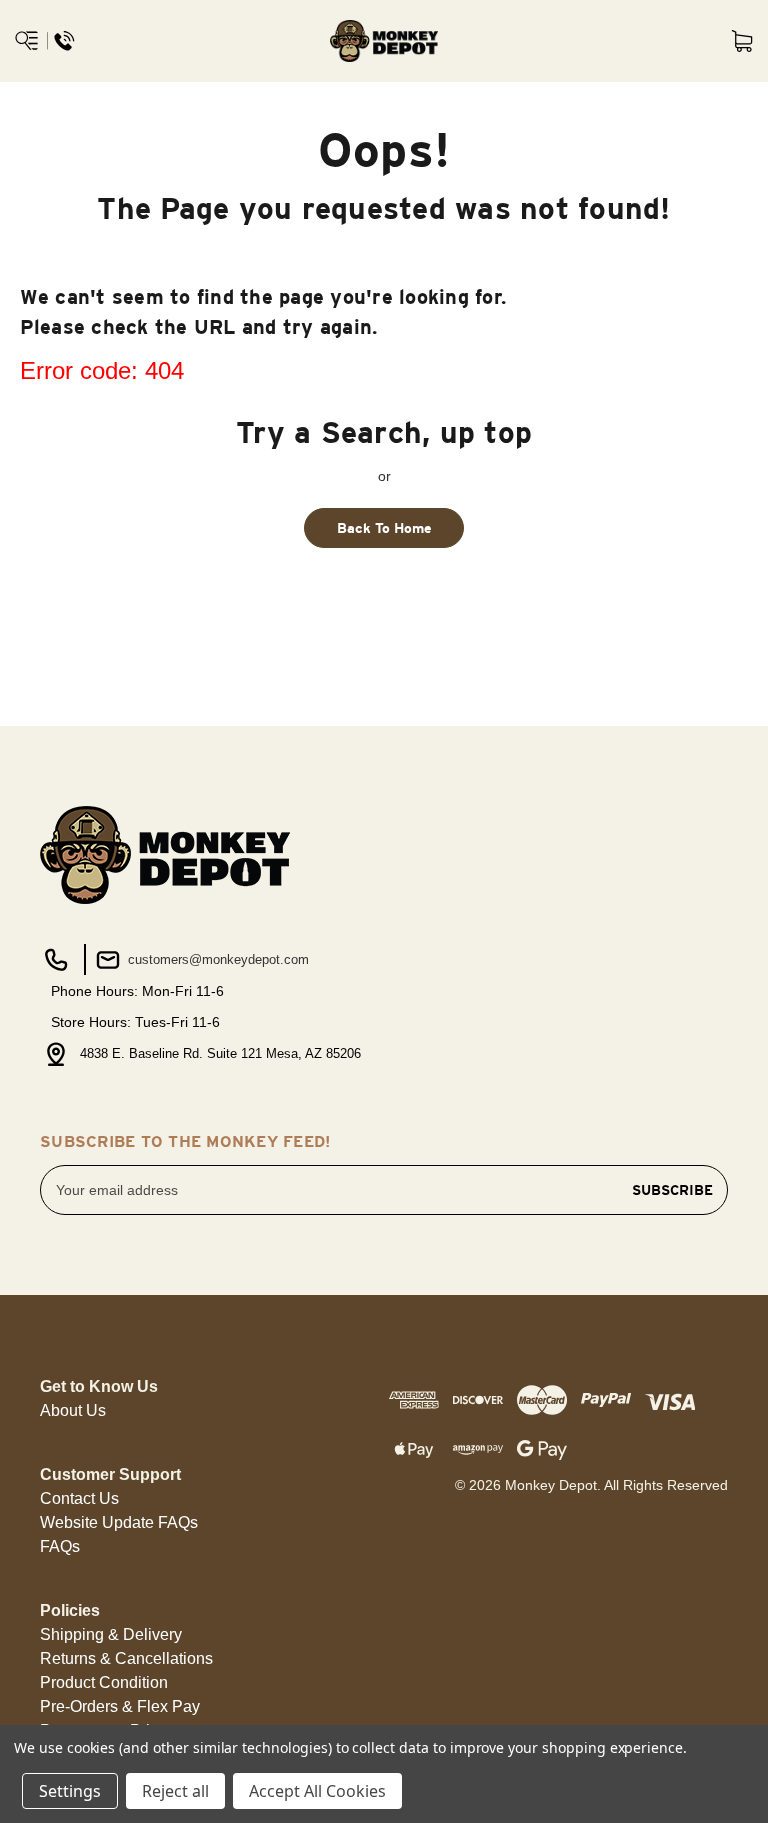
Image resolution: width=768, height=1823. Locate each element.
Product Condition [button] (104, 1682)
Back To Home (384, 528)
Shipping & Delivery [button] (111, 1634)
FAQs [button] (60, 1546)
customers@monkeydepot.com (216, 959)
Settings (70, 1791)
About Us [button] (73, 1410)
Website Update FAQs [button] (119, 1522)
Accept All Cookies (317, 1791)
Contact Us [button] (79, 1498)
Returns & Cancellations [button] (126, 1658)
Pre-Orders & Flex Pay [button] (120, 1706)
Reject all (175, 1791)
